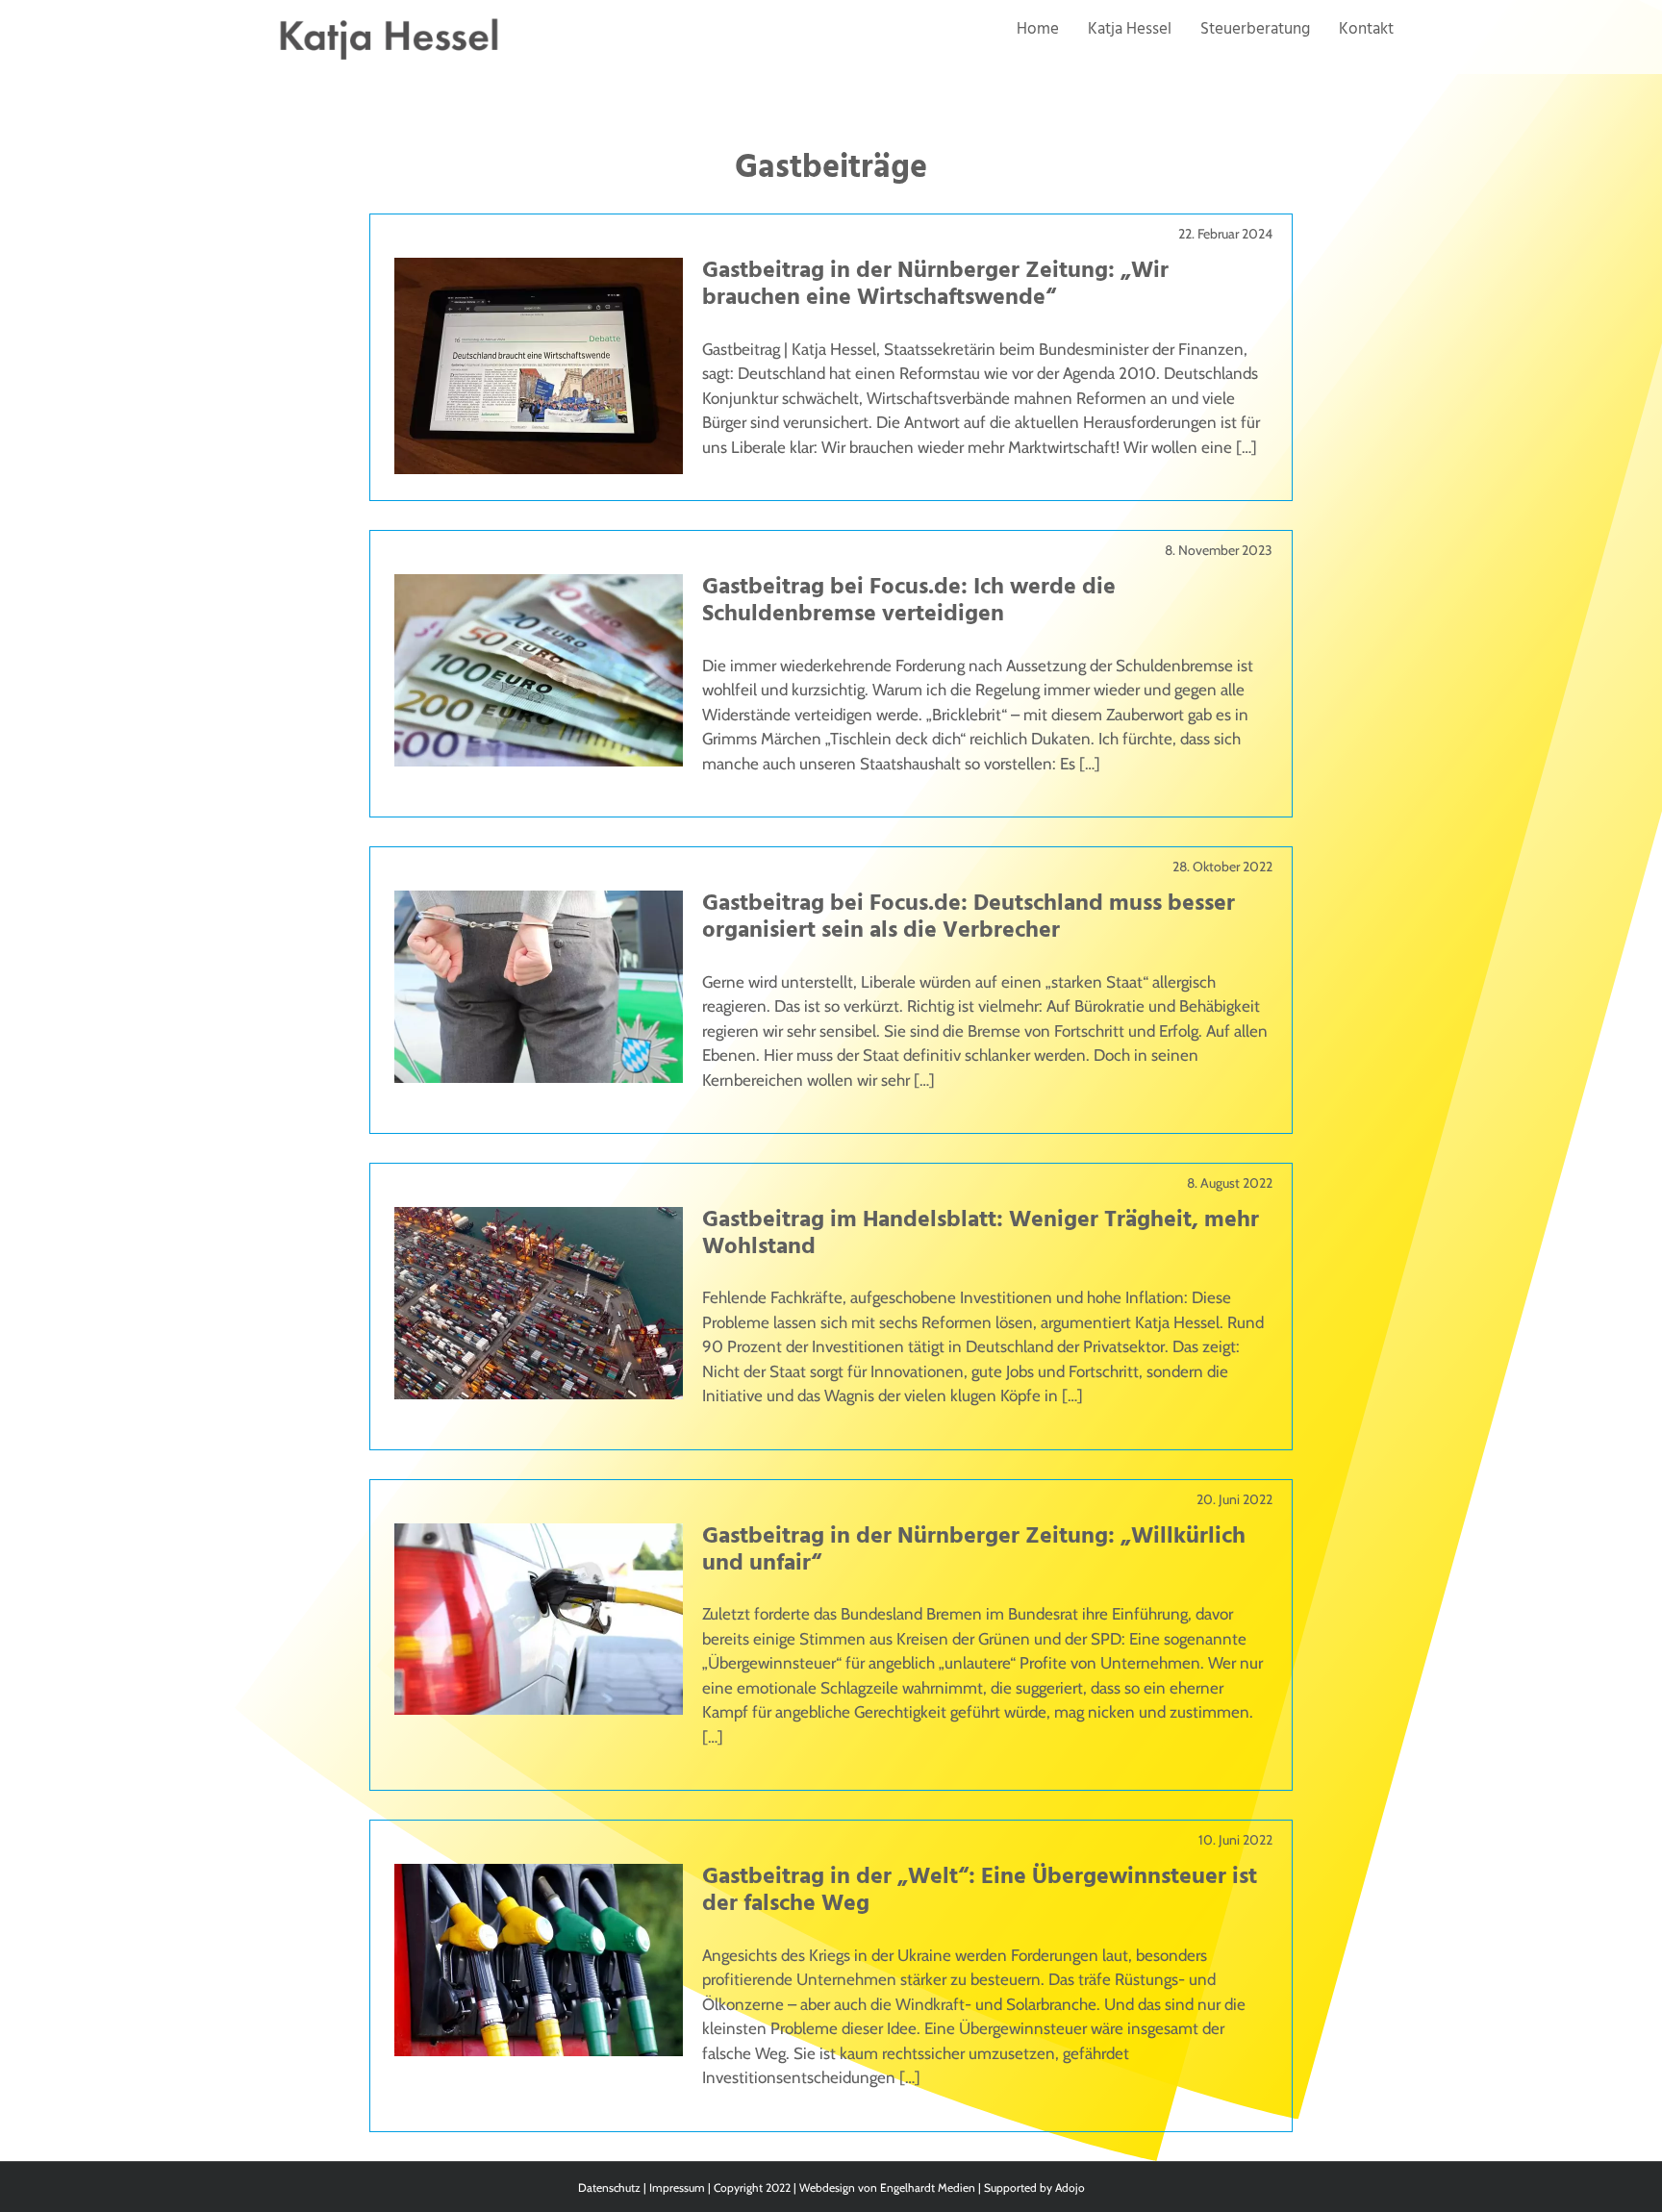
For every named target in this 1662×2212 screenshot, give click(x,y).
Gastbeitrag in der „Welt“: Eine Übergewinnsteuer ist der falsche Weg (980, 1891)
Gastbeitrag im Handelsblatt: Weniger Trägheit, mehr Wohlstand (981, 1234)
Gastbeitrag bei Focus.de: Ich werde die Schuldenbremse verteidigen (909, 601)
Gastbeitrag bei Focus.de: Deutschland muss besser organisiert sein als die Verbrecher (969, 917)
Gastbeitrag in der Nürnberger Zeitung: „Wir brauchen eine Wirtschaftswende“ (935, 285)
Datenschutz (609, 2187)
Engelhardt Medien (928, 2187)
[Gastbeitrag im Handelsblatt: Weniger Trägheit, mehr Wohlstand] (539, 1219)
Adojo (1070, 2187)
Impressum (677, 2187)
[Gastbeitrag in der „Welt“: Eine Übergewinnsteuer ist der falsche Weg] (539, 1875)
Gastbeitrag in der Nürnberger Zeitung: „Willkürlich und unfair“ (974, 1550)
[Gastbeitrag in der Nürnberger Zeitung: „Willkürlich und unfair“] (539, 1535)
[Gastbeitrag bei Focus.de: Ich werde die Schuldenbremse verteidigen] (539, 586)
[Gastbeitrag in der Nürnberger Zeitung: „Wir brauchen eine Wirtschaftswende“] (539, 269)
